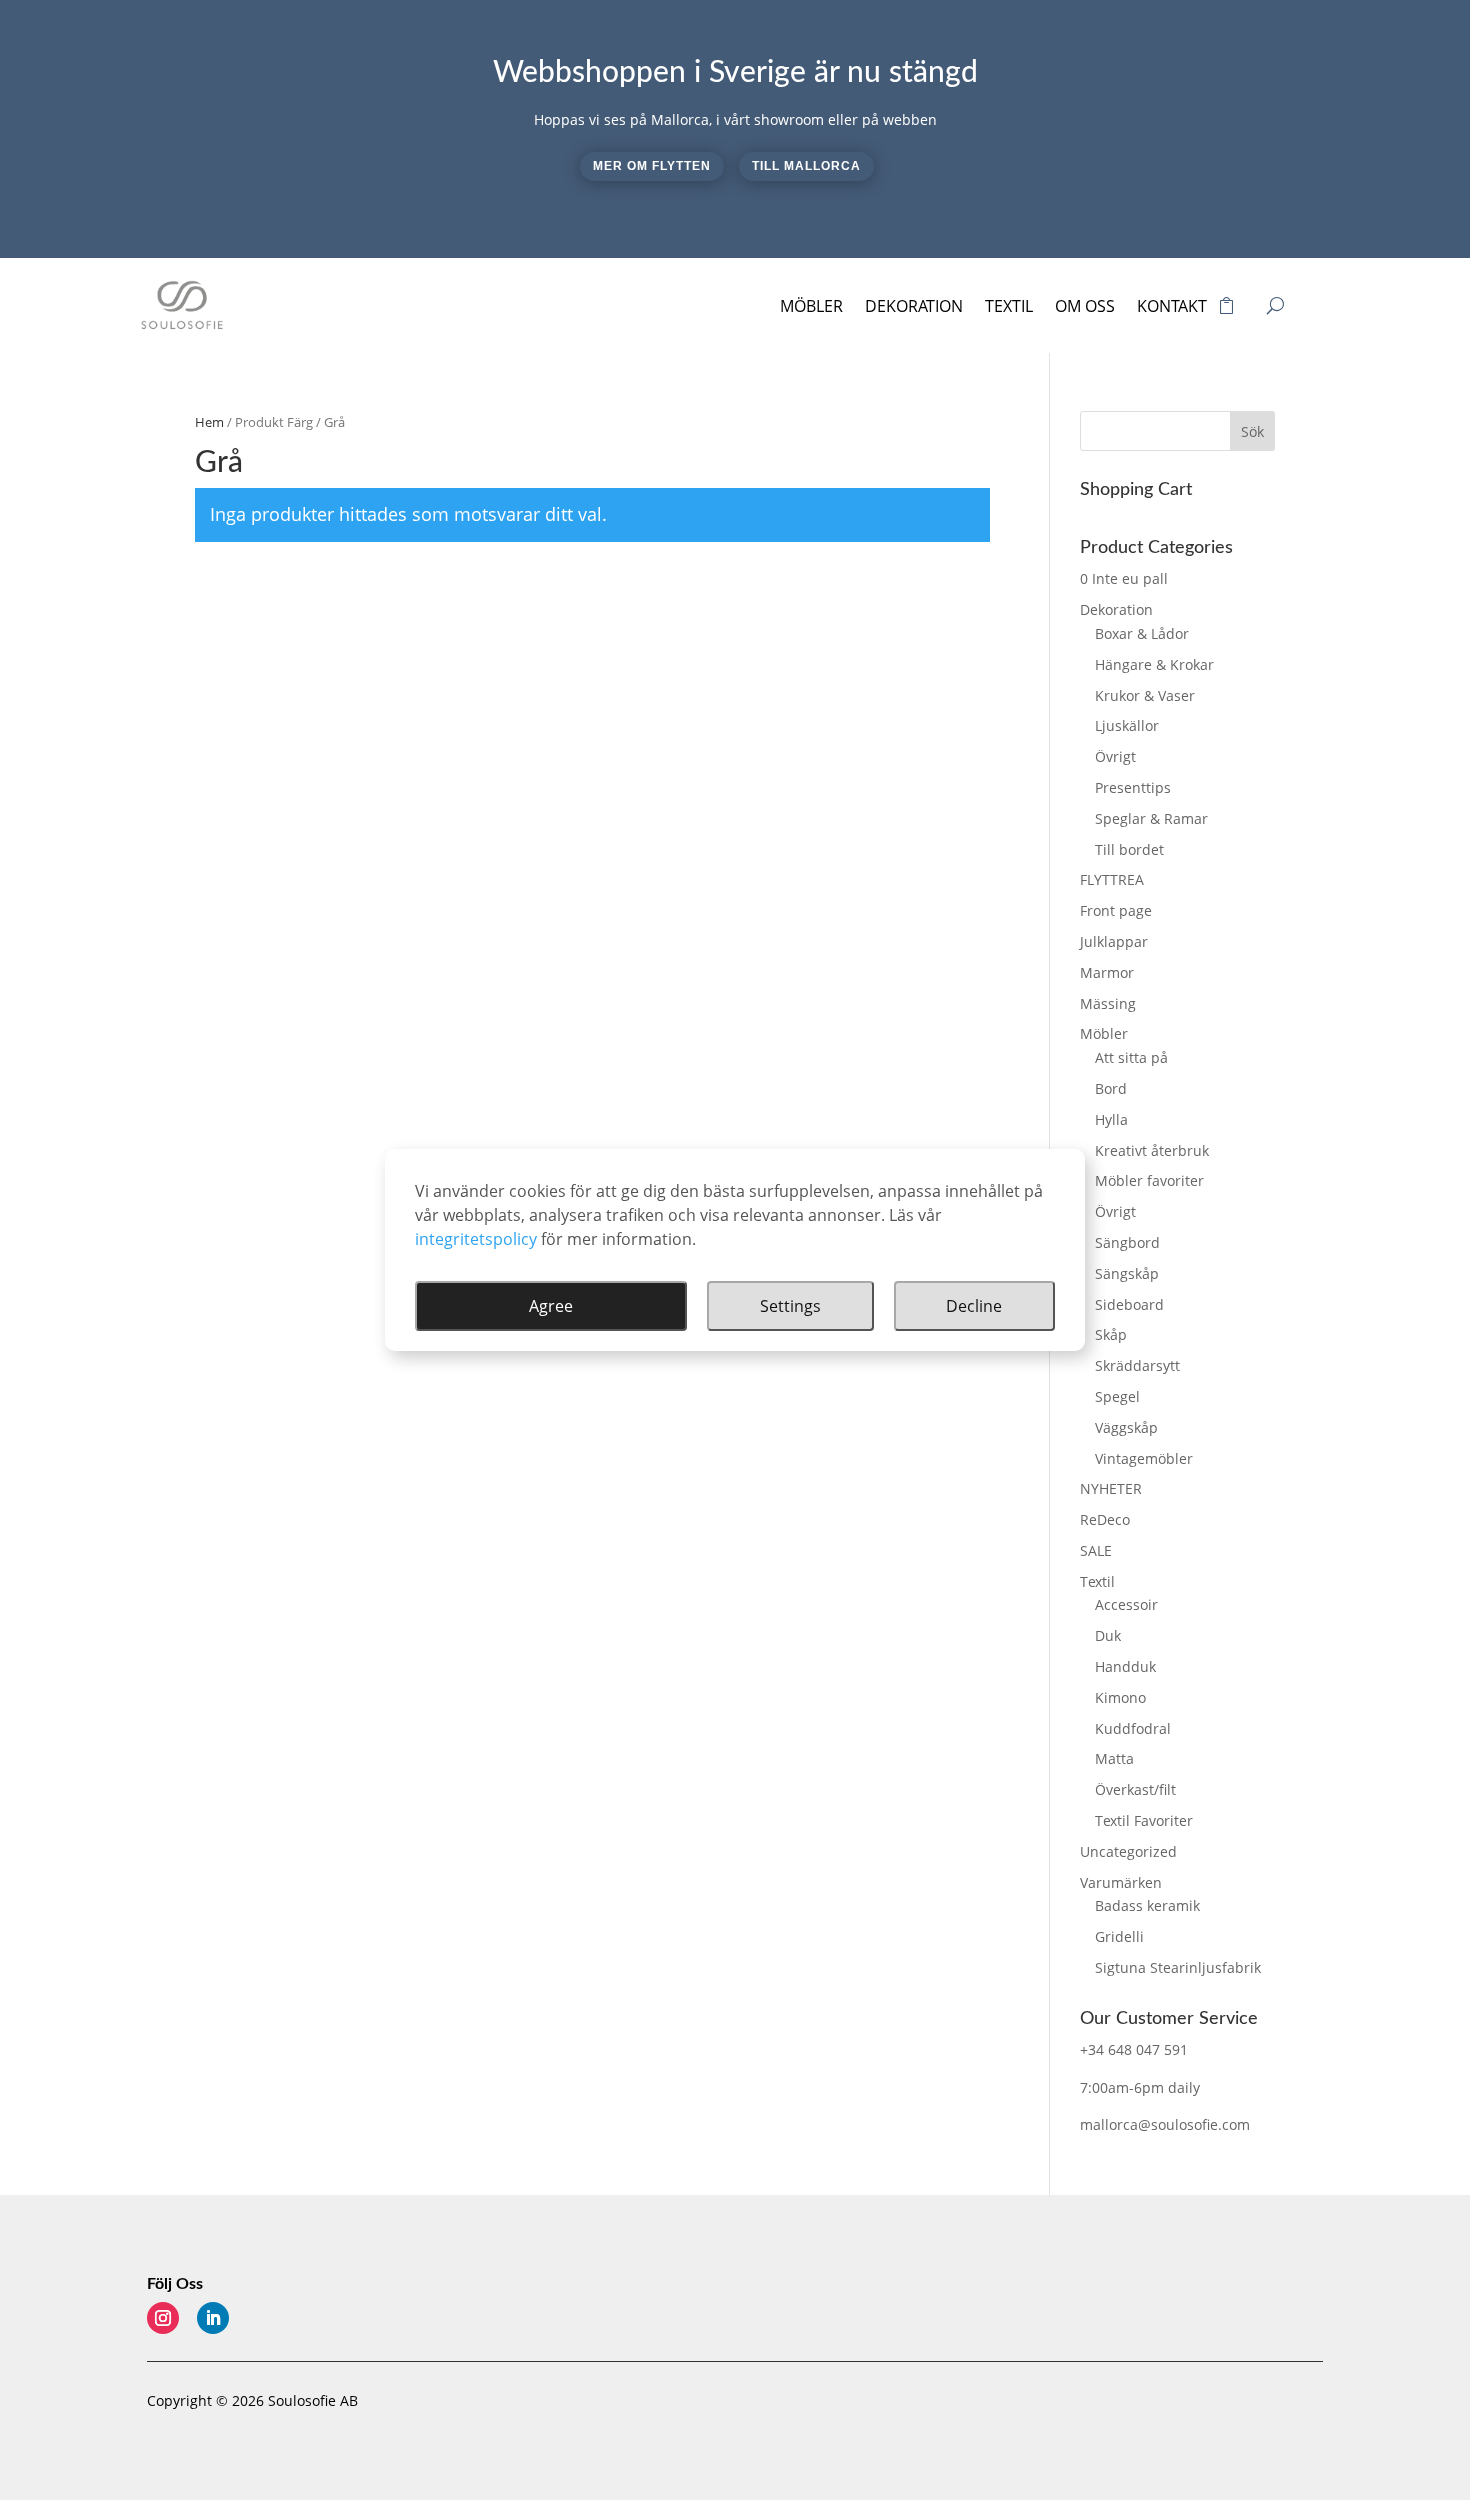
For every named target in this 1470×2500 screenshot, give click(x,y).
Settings (790, 1306)
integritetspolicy (476, 1239)
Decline (974, 1306)
